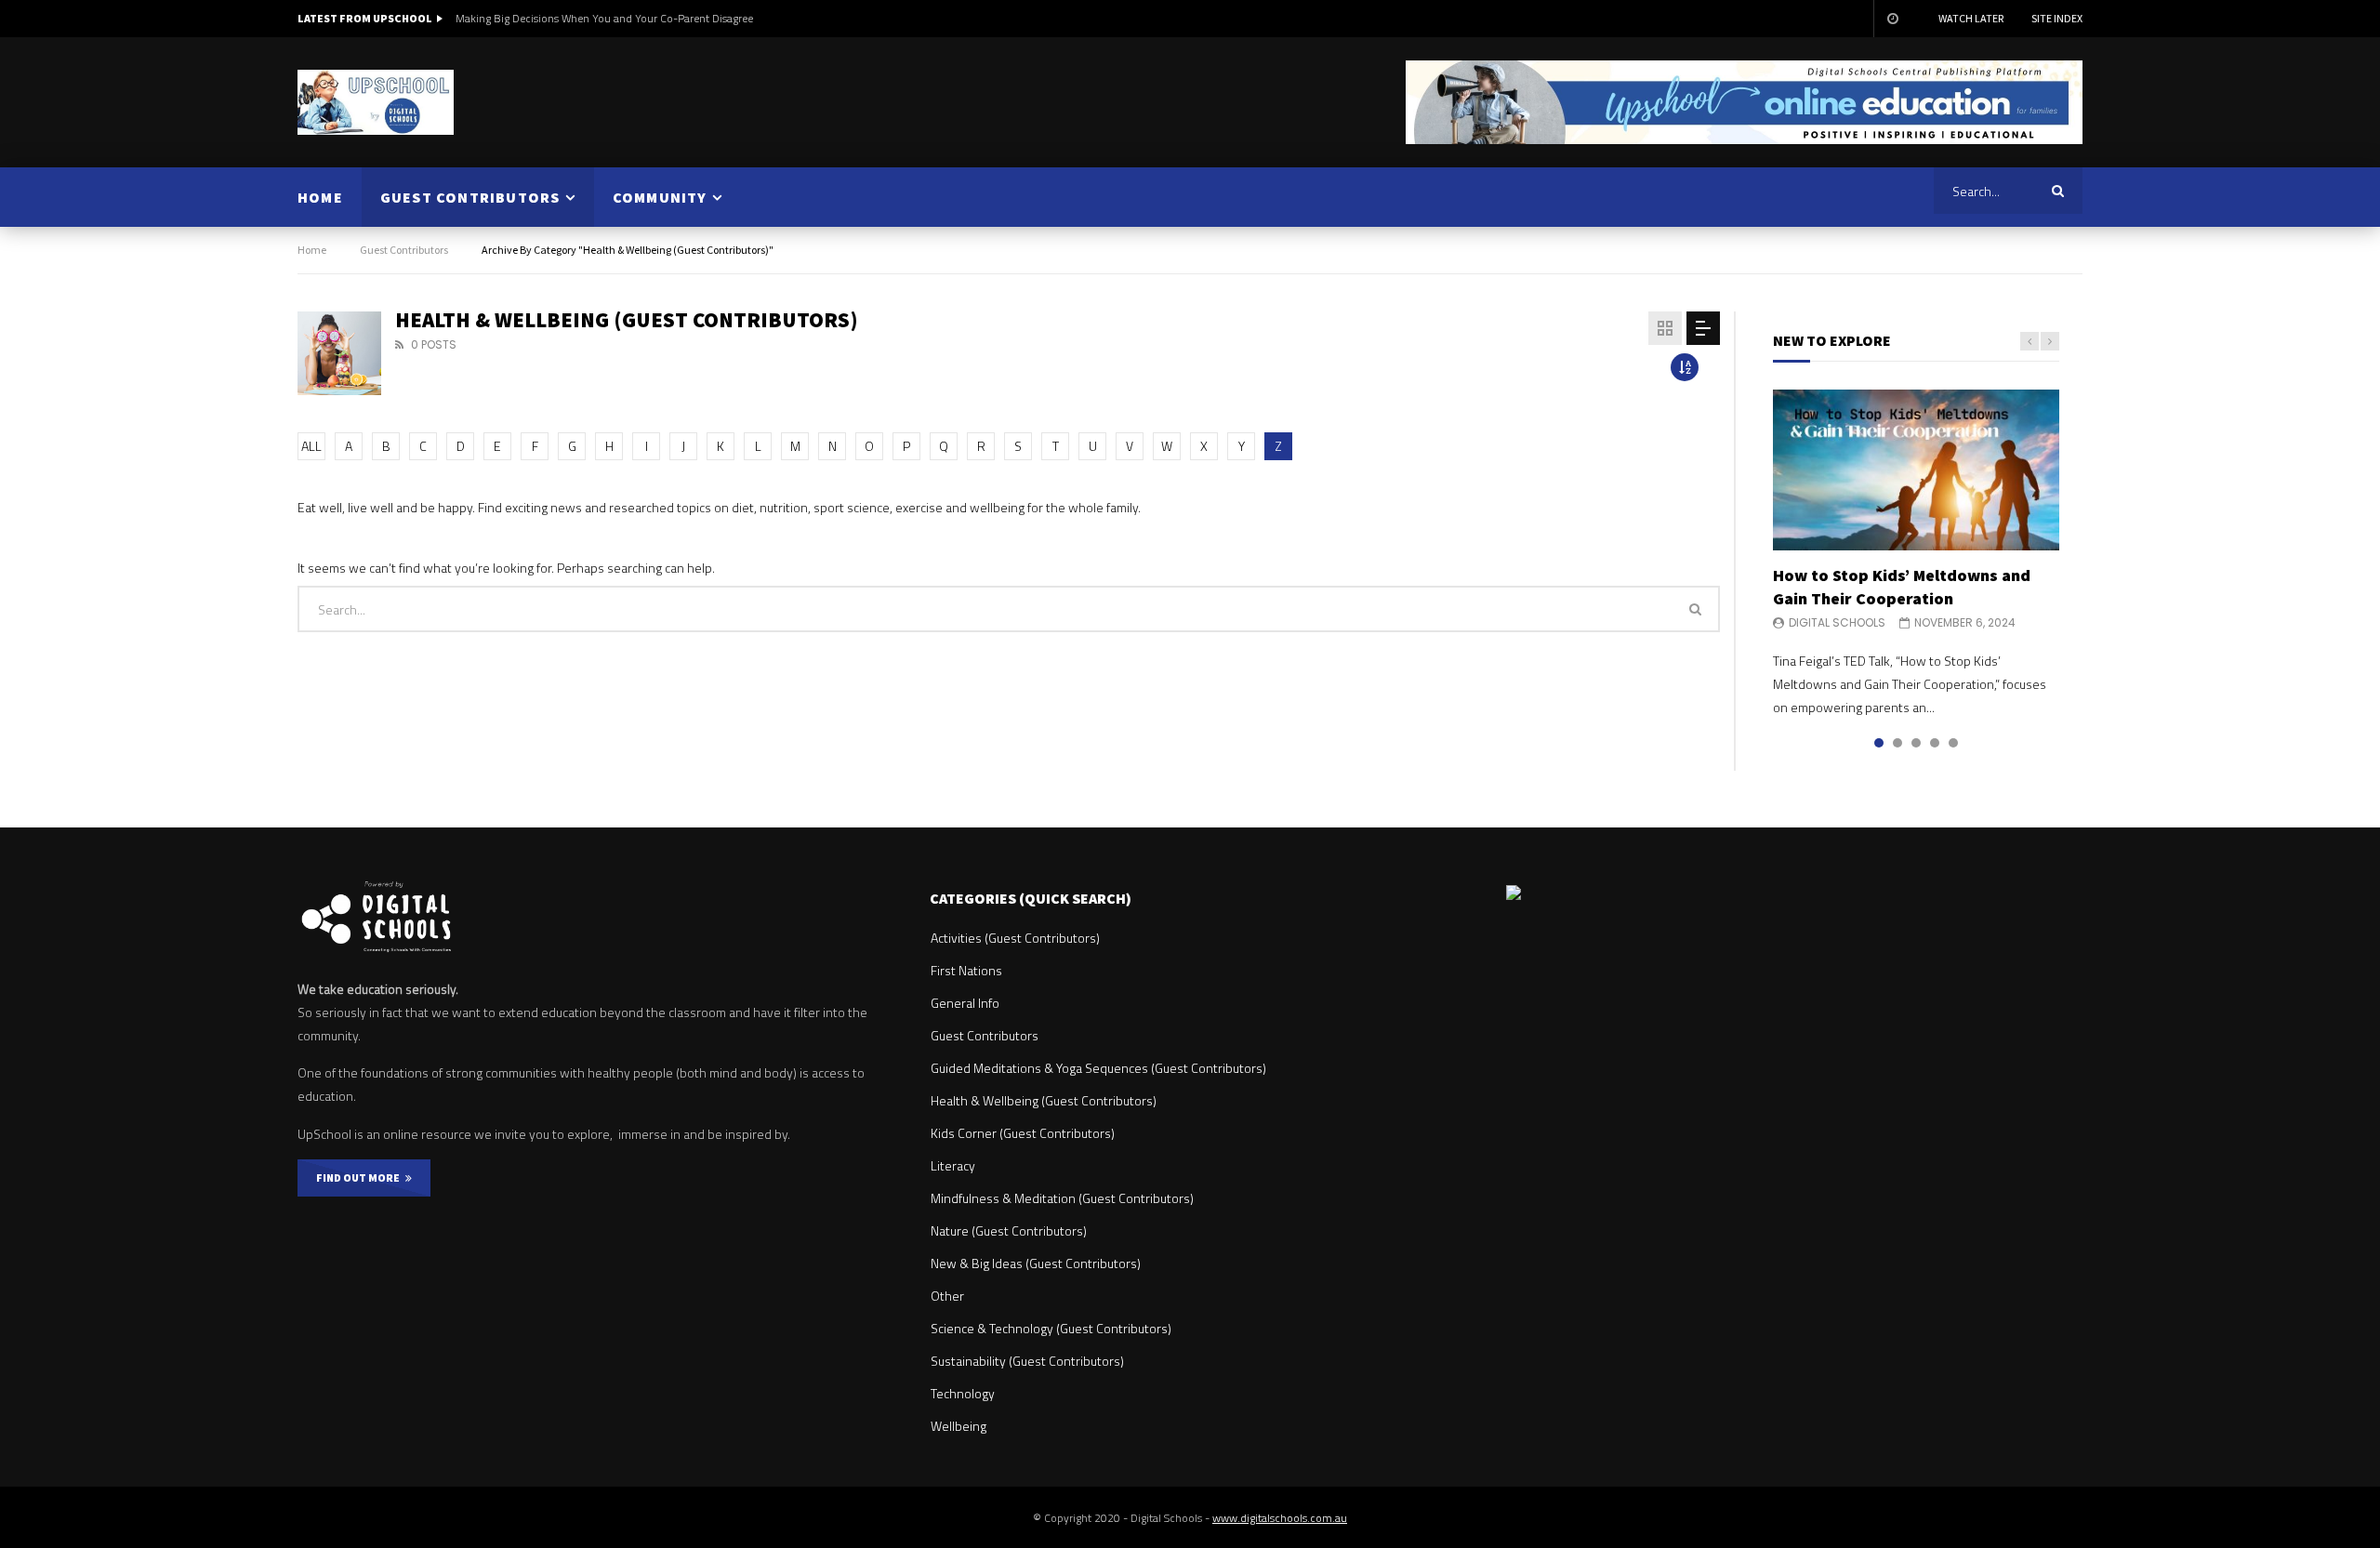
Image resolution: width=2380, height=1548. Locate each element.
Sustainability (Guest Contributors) (1027, 1361)
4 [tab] (1935, 743)
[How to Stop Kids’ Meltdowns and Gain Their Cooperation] (1916, 470)
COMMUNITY (660, 197)
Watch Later (1971, 18)
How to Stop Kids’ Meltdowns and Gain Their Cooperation (1902, 586)
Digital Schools (1837, 622)
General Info (965, 1003)
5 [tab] (1953, 743)
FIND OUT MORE (361, 1178)
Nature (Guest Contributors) (1009, 1230)
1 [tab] (1879, 743)
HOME (320, 197)
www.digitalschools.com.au (1280, 1518)
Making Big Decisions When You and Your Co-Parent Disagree (604, 18)
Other (947, 1296)
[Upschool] (376, 102)
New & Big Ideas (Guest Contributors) (1036, 1263)
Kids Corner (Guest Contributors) (1023, 1133)
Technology (963, 1393)
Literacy (953, 1165)
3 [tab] (1916, 743)
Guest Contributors (404, 250)
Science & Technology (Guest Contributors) (1051, 1328)
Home (312, 250)
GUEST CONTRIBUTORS (470, 197)
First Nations (966, 970)
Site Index (2057, 18)
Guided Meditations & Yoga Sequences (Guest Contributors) (1098, 1068)
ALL (311, 446)
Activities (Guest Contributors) (1015, 938)
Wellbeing (959, 1426)
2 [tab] (1897, 743)
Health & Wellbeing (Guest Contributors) (1044, 1100)
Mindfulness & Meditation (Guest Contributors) (1062, 1198)
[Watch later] (1892, 19)
